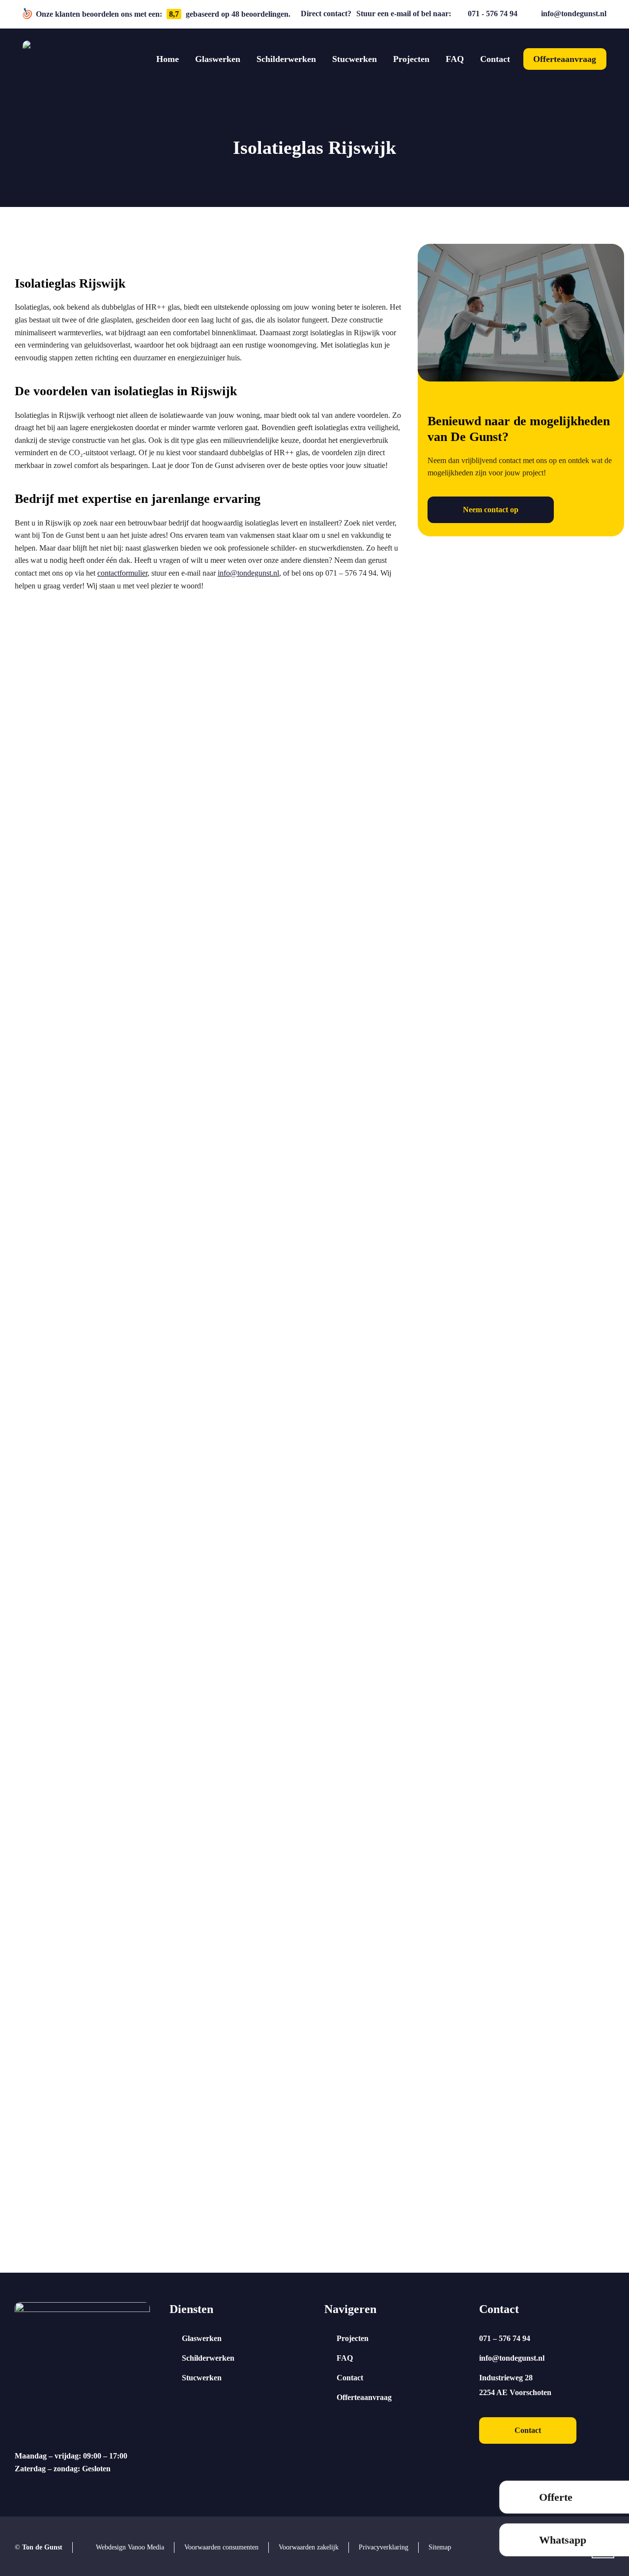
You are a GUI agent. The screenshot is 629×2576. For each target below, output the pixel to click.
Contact (350, 2378)
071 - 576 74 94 (493, 14)
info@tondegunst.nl (574, 14)
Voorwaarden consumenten (221, 2547)
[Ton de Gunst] (41, 59)
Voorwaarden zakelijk (309, 2547)
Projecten (353, 2338)
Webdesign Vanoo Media (130, 2547)
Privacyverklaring (384, 2547)
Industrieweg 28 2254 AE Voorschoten (515, 2385)
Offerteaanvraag (364, 2397)
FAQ (345, 2358)
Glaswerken (202, 2338)
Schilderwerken (208, 2358)
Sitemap (440, 2547)
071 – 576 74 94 (505, 2338)
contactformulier (122, 573)
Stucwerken (202, 2378)
